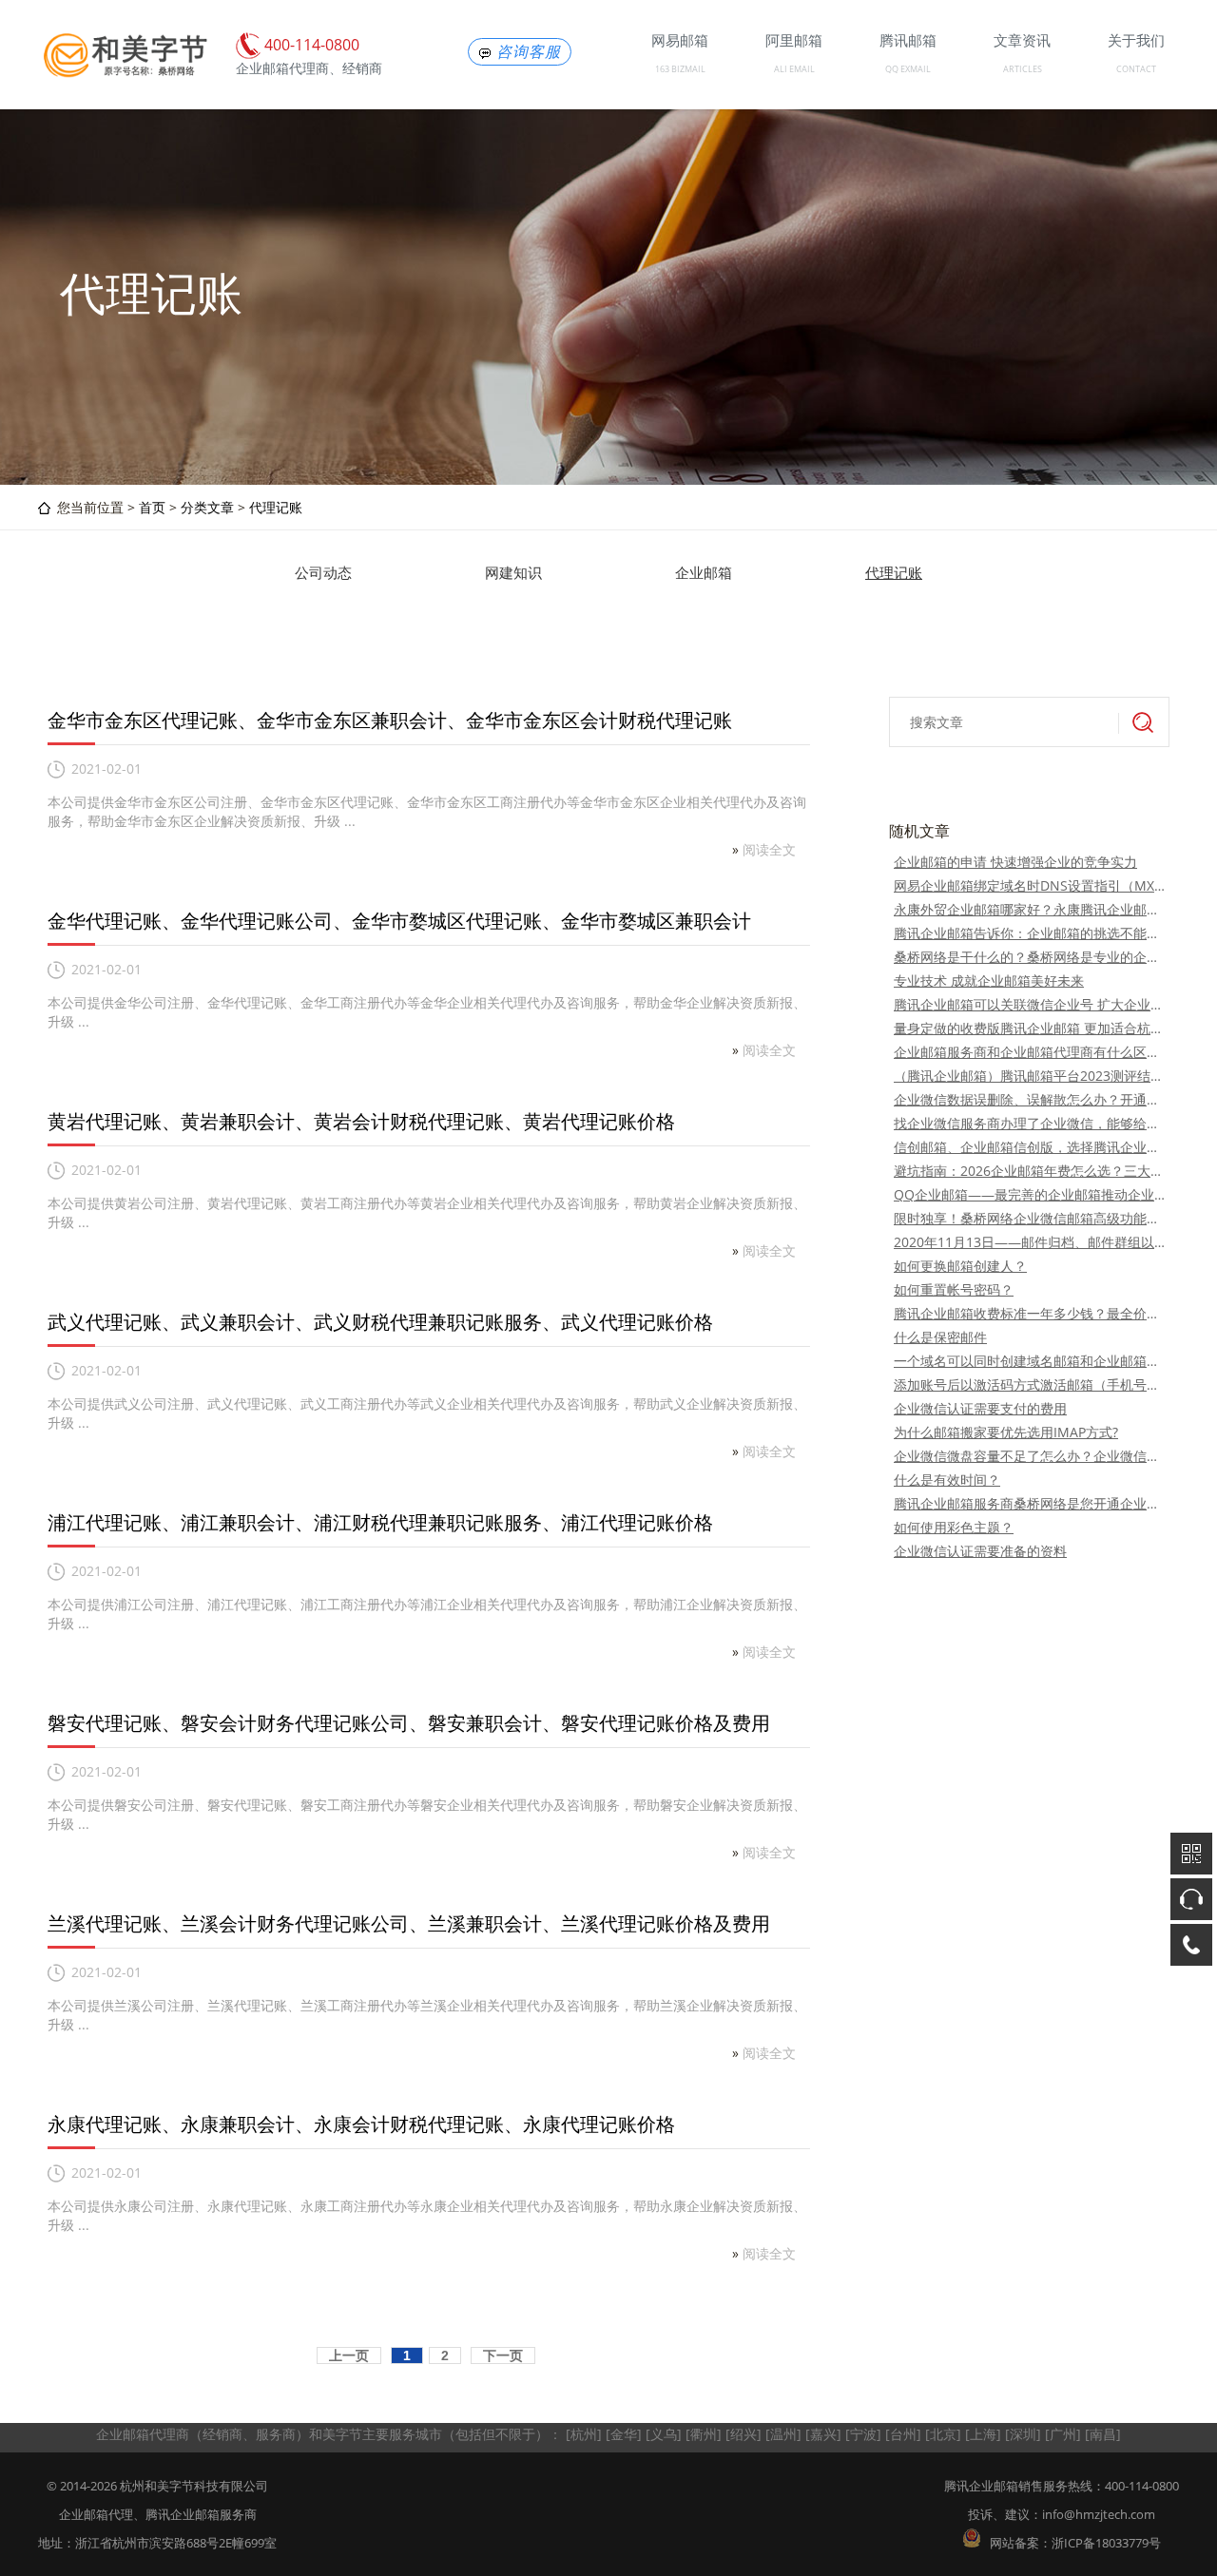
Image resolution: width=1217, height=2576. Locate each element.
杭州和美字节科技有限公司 (194, 2486)
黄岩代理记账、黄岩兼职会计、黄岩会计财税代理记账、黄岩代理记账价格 (361, 1121)
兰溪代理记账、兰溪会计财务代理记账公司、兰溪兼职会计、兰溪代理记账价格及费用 (409, 1923)
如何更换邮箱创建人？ (960, 1266)
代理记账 (276, 507)
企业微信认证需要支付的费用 (980, 1408)
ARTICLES (1023, 69)
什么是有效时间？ (947, 1480)
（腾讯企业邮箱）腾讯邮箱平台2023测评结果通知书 (1029, 1076)
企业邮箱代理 (96, 2514)
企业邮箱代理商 (143, 2434)
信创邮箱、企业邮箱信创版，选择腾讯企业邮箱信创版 (1029, 1147)
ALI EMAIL (794, 69)
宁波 (863, 2434)
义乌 (664, 2434)
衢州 (704, 2434)
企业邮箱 (704, 572)
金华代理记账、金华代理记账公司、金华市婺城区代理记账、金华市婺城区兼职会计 (399, 921)
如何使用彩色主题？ (954, 1527)
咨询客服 (529, 52)
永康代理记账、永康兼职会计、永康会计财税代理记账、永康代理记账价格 (361, 2124)
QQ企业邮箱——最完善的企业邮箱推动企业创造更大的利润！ (1029, 1194)
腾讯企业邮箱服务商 (201, 2514)
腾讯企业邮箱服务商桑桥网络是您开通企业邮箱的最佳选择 (1029, 1503)
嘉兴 (823, 2434)
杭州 (584, 2434)
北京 (943, 2434)
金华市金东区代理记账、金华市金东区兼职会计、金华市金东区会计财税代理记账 (390, 720)
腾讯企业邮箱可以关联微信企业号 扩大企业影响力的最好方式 (1029, 1004)
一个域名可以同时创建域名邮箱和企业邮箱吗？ (1029, 1361)
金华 (624, 2434)
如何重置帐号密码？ (954, 1289)
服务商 (276, 2434)
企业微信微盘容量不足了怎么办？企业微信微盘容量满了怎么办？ (1029, 1456)
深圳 (1023, 2434)
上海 (983, 2434)
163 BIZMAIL (680, 69)
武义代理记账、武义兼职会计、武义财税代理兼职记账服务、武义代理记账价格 (380, 1322)
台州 (903, 2434)
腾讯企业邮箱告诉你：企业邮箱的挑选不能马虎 (1029, 933)
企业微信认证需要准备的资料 (980, 1551)
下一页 (503, 2355)
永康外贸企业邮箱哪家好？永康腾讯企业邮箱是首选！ (1029, 909)
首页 (152, 507)
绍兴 (744, 2434)
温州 (783, 2434)
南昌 (1103, 2434)
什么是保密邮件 (940, 1337)
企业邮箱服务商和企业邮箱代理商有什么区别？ (1029, 1052)
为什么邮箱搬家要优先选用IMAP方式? (1006, 1432)
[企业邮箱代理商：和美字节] (124, 74)
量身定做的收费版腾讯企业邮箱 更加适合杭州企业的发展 (1029, 1028)
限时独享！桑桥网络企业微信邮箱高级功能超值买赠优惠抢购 (1029, 1218)
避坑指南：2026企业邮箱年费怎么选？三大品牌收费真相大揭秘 (1029, 1171)
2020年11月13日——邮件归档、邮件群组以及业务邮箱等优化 (1029, 1242)
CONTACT (1136, 69)
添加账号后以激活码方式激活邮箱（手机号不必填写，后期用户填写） (1029, 1384)
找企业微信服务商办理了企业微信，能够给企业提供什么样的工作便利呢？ (1029, 1123)
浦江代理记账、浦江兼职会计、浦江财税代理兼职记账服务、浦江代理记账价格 (380, 1522)
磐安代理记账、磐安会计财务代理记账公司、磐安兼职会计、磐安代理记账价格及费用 (409, 1723)
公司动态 (323, 572)
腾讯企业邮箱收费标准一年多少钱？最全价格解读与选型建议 (1029, 1313)
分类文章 (207, 507)
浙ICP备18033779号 (1106, 2543)
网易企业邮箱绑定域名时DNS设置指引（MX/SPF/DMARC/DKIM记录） (1029, 885)
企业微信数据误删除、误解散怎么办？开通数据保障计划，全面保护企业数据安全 (1029, 1099)
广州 (1063, 2434)
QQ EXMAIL (908, 69)
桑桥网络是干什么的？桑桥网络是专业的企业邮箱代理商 (1029, 957)
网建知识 (513, 572)
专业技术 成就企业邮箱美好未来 (989, 980)
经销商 (222, 2434)
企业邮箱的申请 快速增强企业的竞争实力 (1015, 862)
